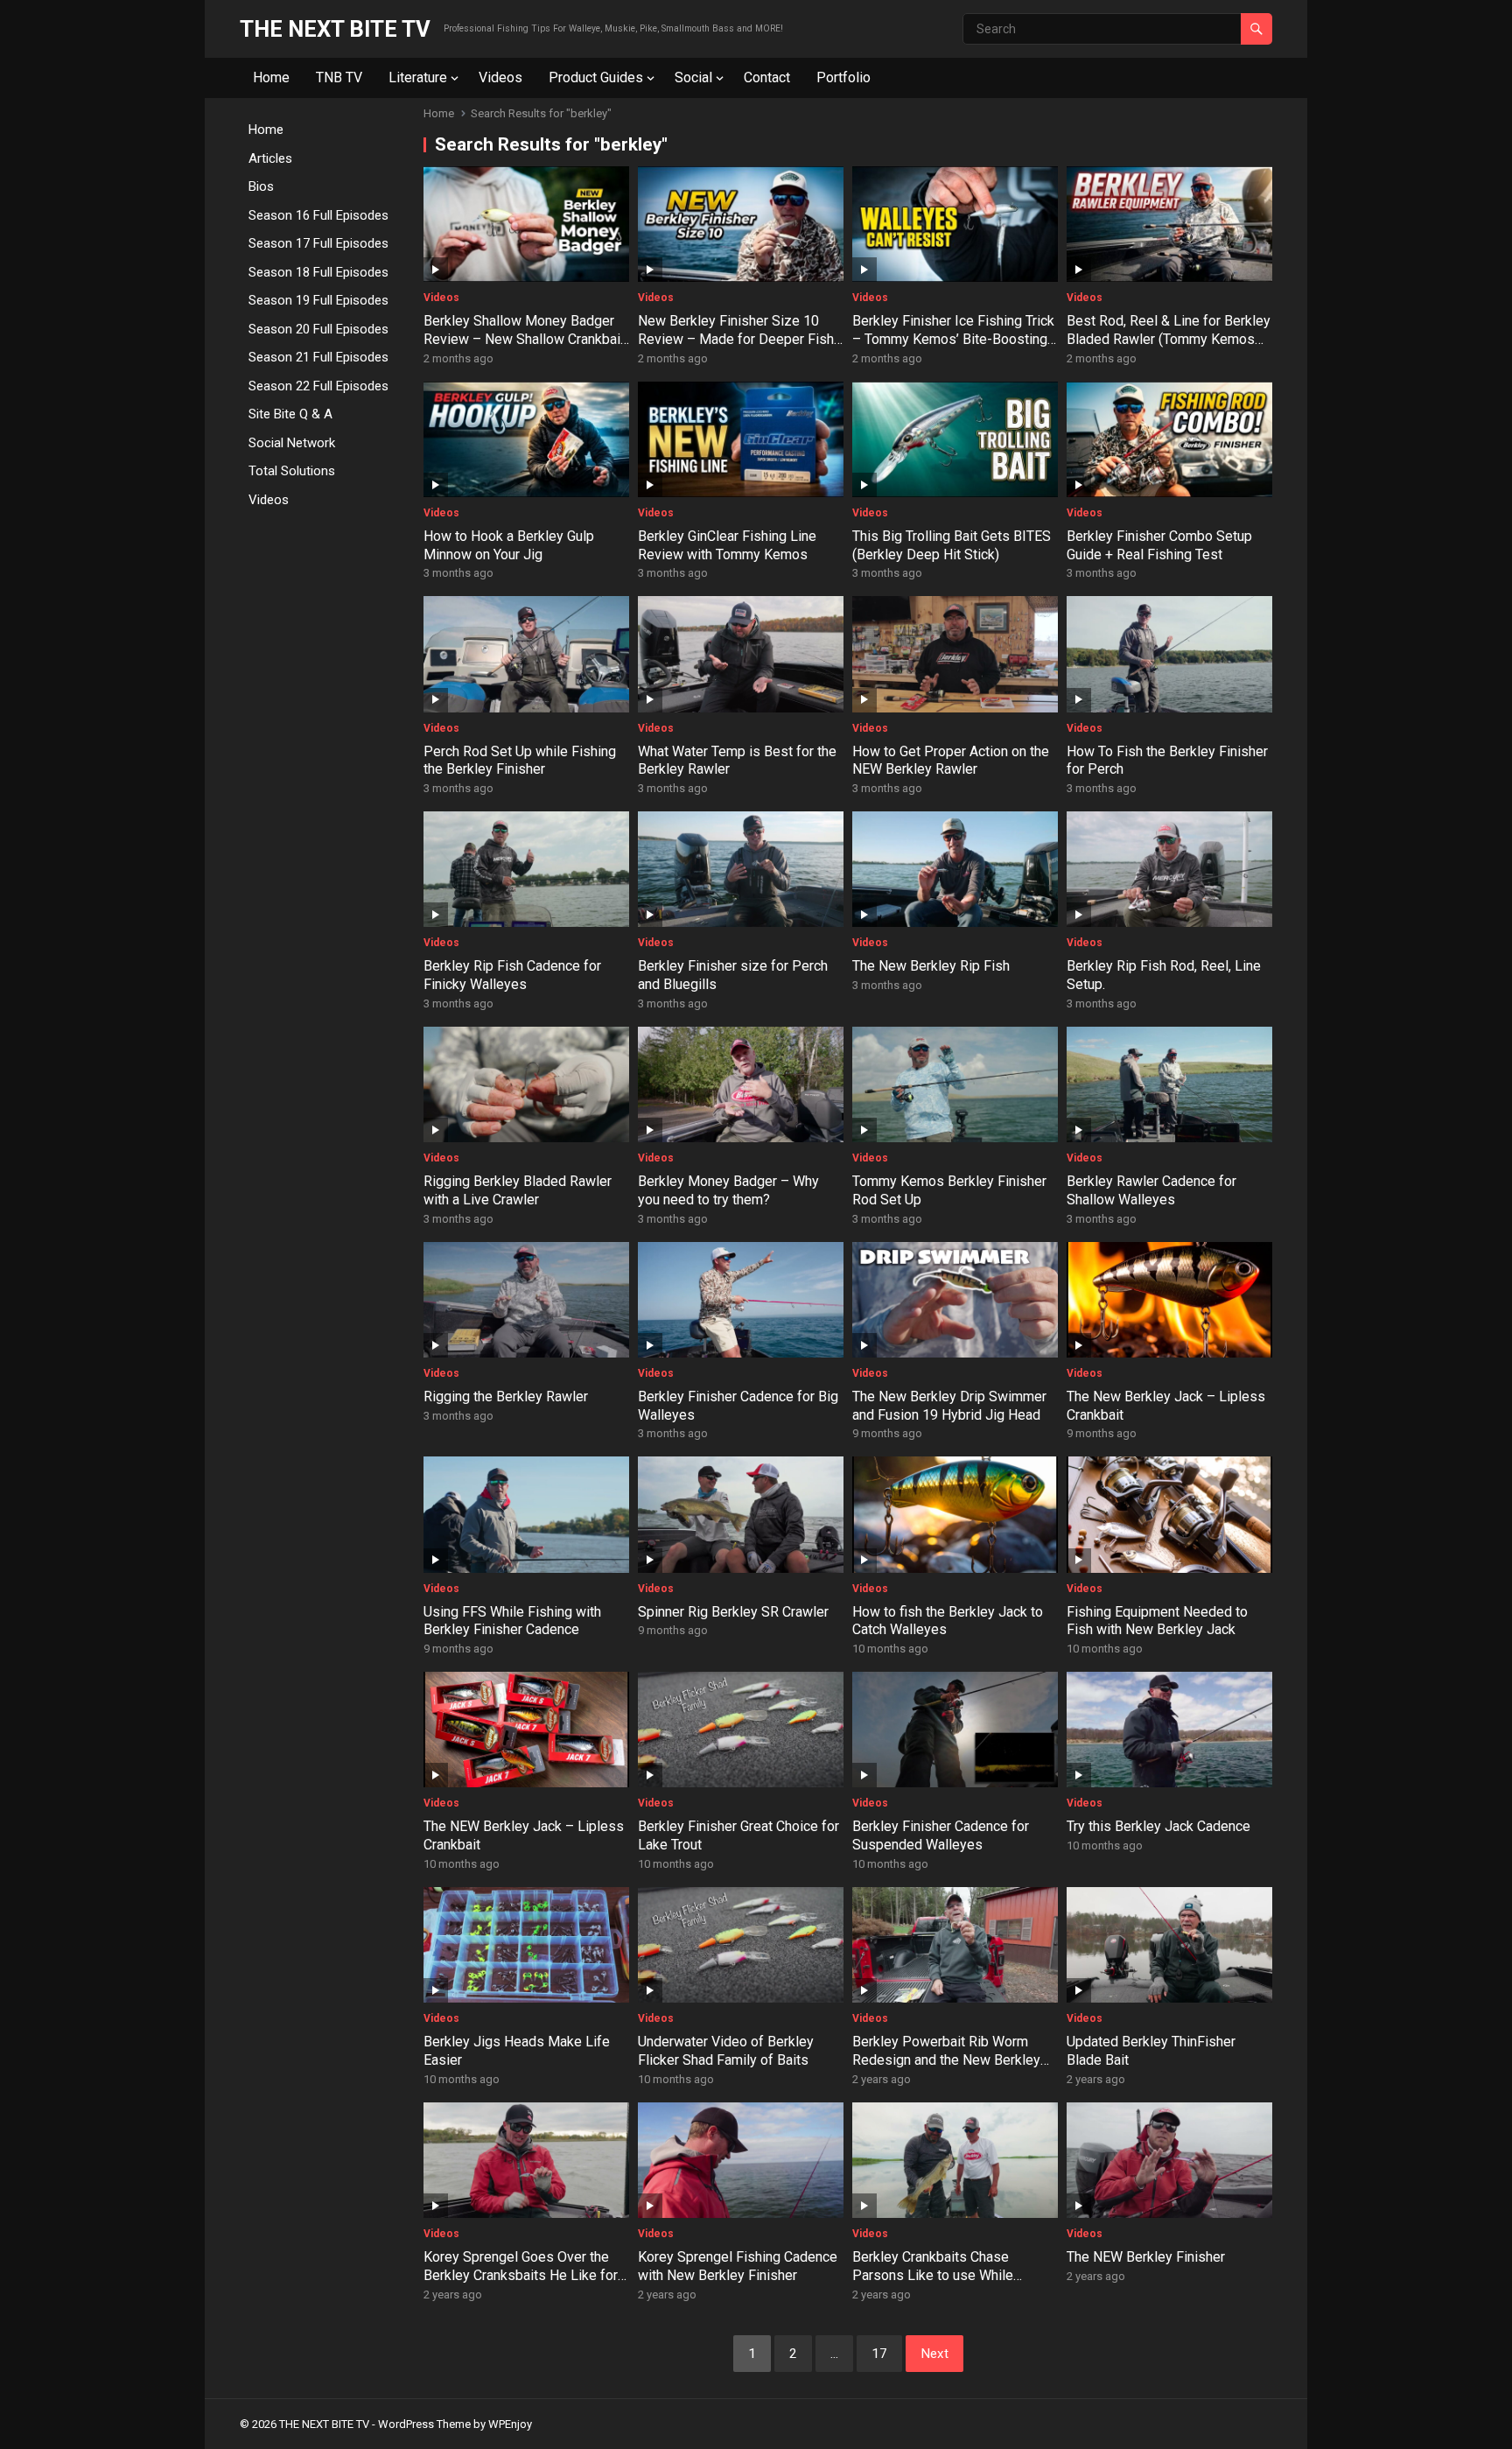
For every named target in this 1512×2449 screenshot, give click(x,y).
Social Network (292, 443)
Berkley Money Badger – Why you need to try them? (728, 1190)
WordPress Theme (424, 2424)
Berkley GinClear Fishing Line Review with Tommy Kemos (727, 545)
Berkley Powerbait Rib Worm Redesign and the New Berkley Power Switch (946, 2060)
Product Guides (596, 77)
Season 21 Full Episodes (318, 357)
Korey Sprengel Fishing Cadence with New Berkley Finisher (738, 2266)
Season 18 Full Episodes (318, 272)
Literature (418, 77)
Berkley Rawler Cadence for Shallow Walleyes (1151, 1190)
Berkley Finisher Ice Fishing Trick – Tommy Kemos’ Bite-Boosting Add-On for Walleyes (953, 339)
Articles (270, 158)
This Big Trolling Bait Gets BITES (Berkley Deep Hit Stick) (952, 545)
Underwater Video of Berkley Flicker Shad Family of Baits (726, 2051)
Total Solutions (292, 471)
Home (271, 77)
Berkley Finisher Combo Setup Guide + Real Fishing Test (1159, 545)
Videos (500, 77)
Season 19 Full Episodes (318, 300)
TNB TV (339, 77)
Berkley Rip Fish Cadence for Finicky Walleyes (512, 975)
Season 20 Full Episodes (318, 329)
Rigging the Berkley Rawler (506, 1396)
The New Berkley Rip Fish (931, 966)
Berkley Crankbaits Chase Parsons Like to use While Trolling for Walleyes (933, 2275)
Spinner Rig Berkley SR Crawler (733, 1612)
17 (879, 2354)
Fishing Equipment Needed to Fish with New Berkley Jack (1157, 1621)
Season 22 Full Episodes (318, 386)
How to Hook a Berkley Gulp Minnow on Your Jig (509, 545)
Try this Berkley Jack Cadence (1158, 1826)
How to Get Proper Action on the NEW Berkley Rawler (951, 761)
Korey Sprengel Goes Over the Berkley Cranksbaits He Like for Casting (521, 2275)
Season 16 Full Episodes (318, 215)
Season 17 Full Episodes (318, 243)
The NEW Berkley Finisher (1146, 2257)
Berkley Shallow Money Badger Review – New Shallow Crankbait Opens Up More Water (524, 339)
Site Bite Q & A (290, 414)
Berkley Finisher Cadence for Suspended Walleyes (941, 1835)
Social (693, 77)
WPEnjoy (510, 2424)
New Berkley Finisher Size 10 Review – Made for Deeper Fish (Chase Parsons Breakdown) (736, 339)
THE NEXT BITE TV (335, 29)
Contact (767, 77)
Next (934, 2354)
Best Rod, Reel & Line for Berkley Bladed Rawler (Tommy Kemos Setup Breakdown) (1169, 339)
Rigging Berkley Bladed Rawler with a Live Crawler (518, 1190)
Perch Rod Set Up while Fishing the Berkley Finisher (520, 761)
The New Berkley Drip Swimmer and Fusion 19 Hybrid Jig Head (949, 1406)
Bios (261, 186)
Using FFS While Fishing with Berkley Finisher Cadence (512, 1621)
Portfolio (843, 77)
